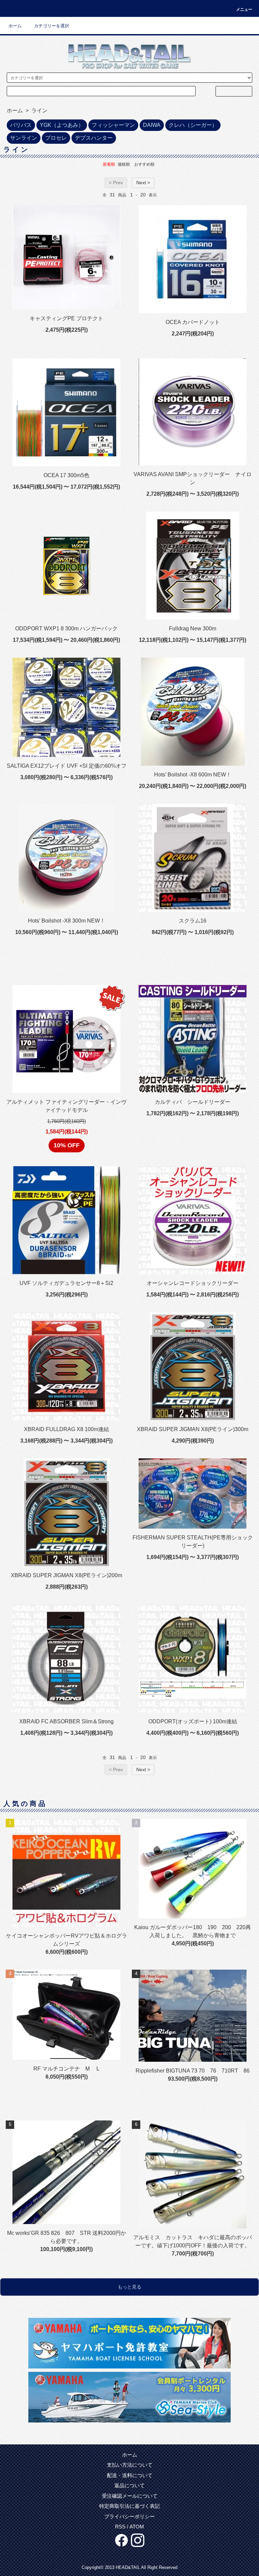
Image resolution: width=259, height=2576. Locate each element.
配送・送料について (130, 2475)
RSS (120, 2527)
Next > (143, 183)
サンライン (24, 138)
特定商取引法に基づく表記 (129, 2506)
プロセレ (56, 138)
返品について (129, 2485)
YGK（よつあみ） (62, 125)
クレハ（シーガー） (193, 125)
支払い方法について (130, 2465)
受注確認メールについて (130, 2496)
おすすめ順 (144, 164)
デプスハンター (94, 138)
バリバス (21, 125)
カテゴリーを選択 (52, 26)
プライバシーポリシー (129, 2516)
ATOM (137, 2527)
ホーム (15, 26)
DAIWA (152, 125)
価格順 (124, 164)
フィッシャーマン (113, 125)
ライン (39, 111)
